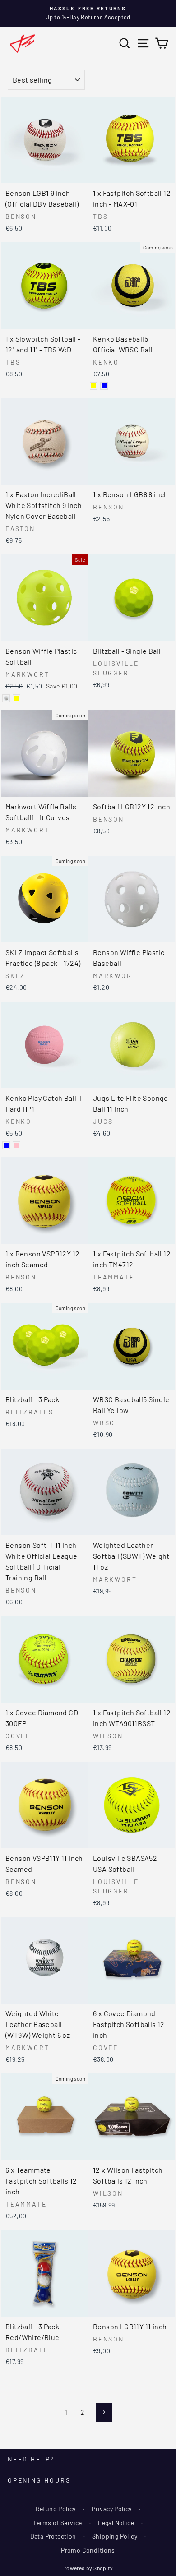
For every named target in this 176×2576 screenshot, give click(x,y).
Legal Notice (116, 2523)
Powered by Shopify (88, 2568)
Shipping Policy (115, 2536)
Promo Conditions (88, 2550)
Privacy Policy (112, 2509)
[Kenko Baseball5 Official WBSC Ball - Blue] (104, 386)
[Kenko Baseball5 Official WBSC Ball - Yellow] (94, 386)
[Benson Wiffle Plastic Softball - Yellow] (16, 698)
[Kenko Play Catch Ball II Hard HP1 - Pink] (16, 1145)
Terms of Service (57, 2523)
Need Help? (31, 2459)
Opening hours (39, 2480)
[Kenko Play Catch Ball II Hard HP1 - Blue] (6, 1145)
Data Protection (53, 2536)
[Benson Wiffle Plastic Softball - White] (6, 698)
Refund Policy (56, 2509)
